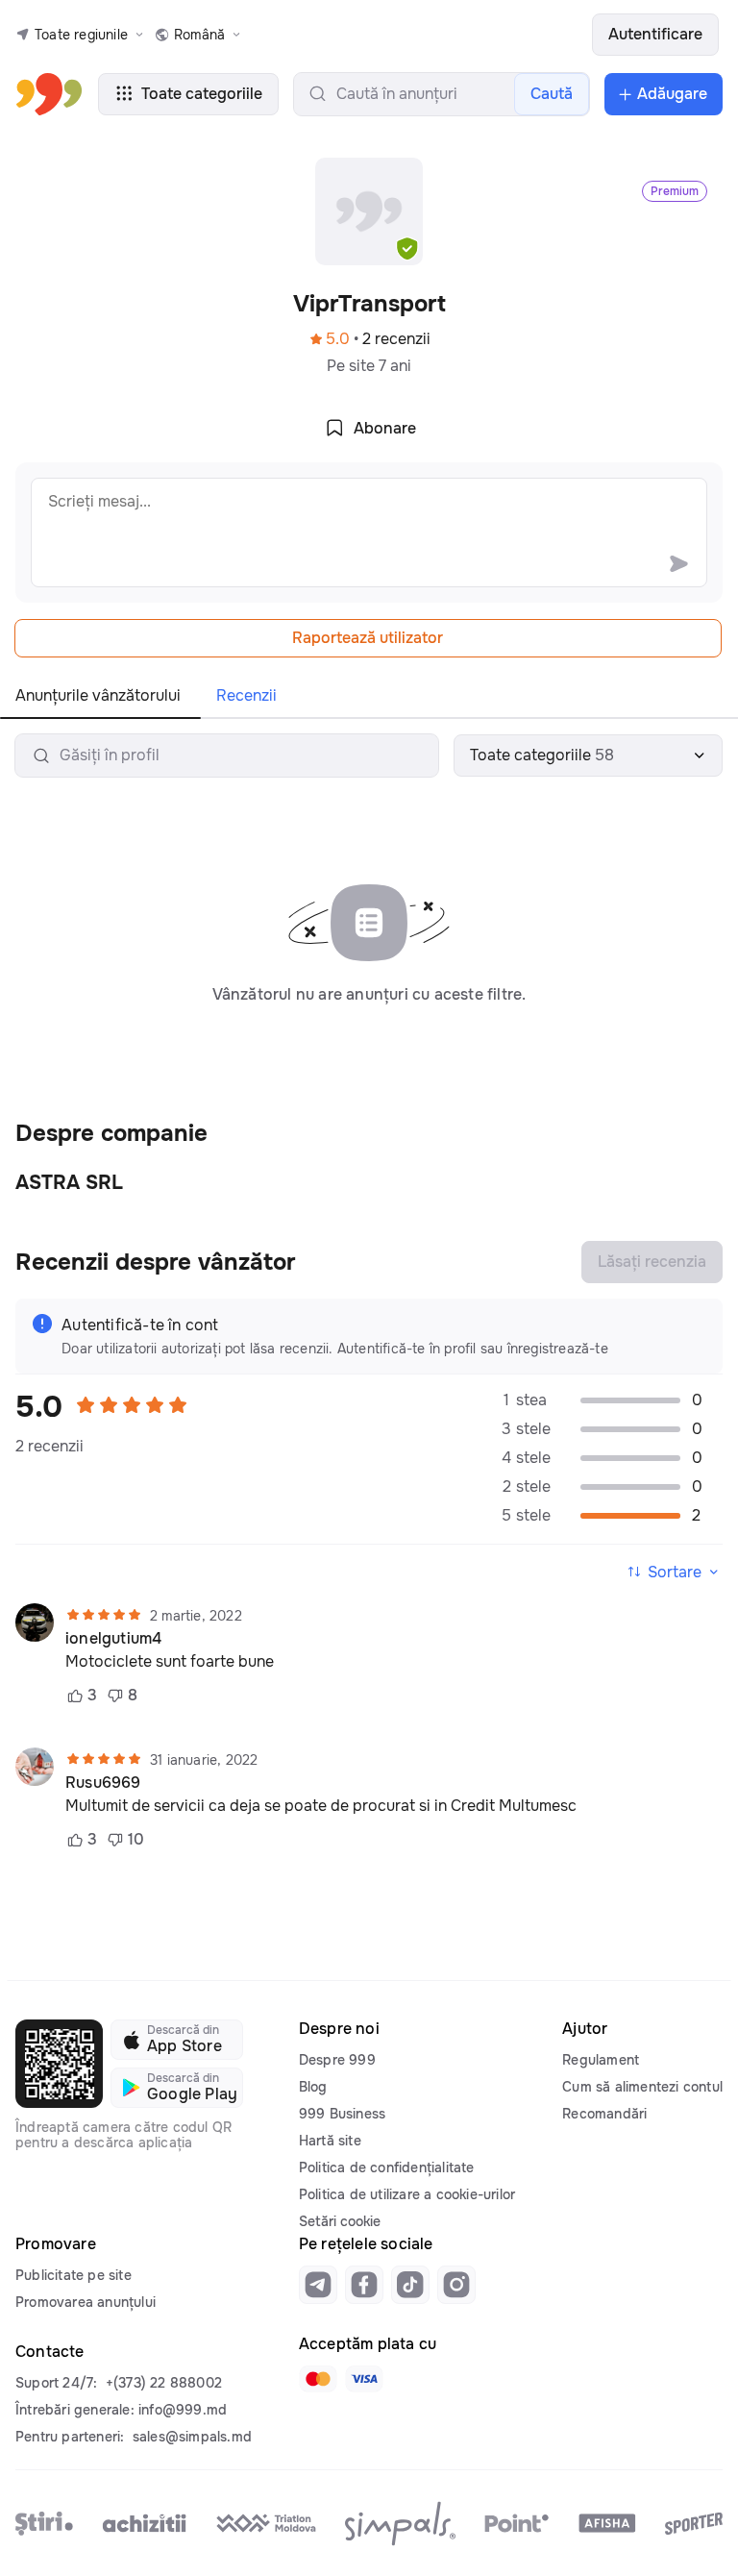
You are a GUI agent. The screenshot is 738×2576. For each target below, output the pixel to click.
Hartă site (330, 2141)
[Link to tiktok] (410, 2285)
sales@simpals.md (192, 2437)
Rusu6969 (103, 1783)
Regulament (601, 2060)
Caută (552, 94)
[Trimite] (678, 563)
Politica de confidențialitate (387, 2167)
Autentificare (655, 34)
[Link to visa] (364, 2379)
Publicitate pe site (74, 2275)
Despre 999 (337, 2060)
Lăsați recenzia (652, 1262)
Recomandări (604, 2114)
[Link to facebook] (364, 2285)
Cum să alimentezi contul (642, 2087)
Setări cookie (340, 2221)
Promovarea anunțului (86, 2302)
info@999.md (183, 2410)
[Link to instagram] (456, 2285)
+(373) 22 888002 (164, 2383)
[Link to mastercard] (318, 2379)
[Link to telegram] (318, 2285)
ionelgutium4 (113, 1639)
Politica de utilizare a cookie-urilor (407, 2194)
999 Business (342, 2114)
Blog (313, 2087)
